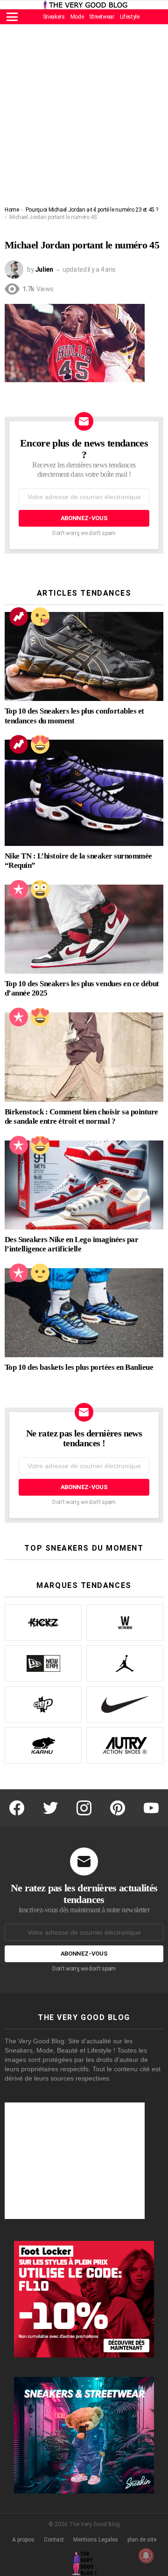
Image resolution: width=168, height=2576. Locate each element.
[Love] (40, 744)
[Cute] (40, 617)
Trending (19, 617)
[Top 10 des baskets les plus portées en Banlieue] (84, 1313)
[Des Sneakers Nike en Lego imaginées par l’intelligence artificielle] (84, 1185)
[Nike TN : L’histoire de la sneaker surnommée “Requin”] (84, 793)
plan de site (142, 2540)
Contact (54, 2540)
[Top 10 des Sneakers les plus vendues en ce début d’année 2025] (84, 929)
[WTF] (40, 1273)
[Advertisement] (84, 117)
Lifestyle (130, 17)
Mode (77, 17)
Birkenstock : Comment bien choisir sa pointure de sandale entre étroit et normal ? (81, 1117)
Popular (19, 889)
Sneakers (54, 17)
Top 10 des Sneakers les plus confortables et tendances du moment (74, 716)
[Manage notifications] (146, 2555)
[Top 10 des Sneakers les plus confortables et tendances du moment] (84, 656)
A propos (23, 2540)
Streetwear (101, 17)
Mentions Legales (96, 2540)
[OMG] (40, 889)
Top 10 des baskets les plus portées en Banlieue (79, 1367)
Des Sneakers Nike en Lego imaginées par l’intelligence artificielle (71, 1244)
